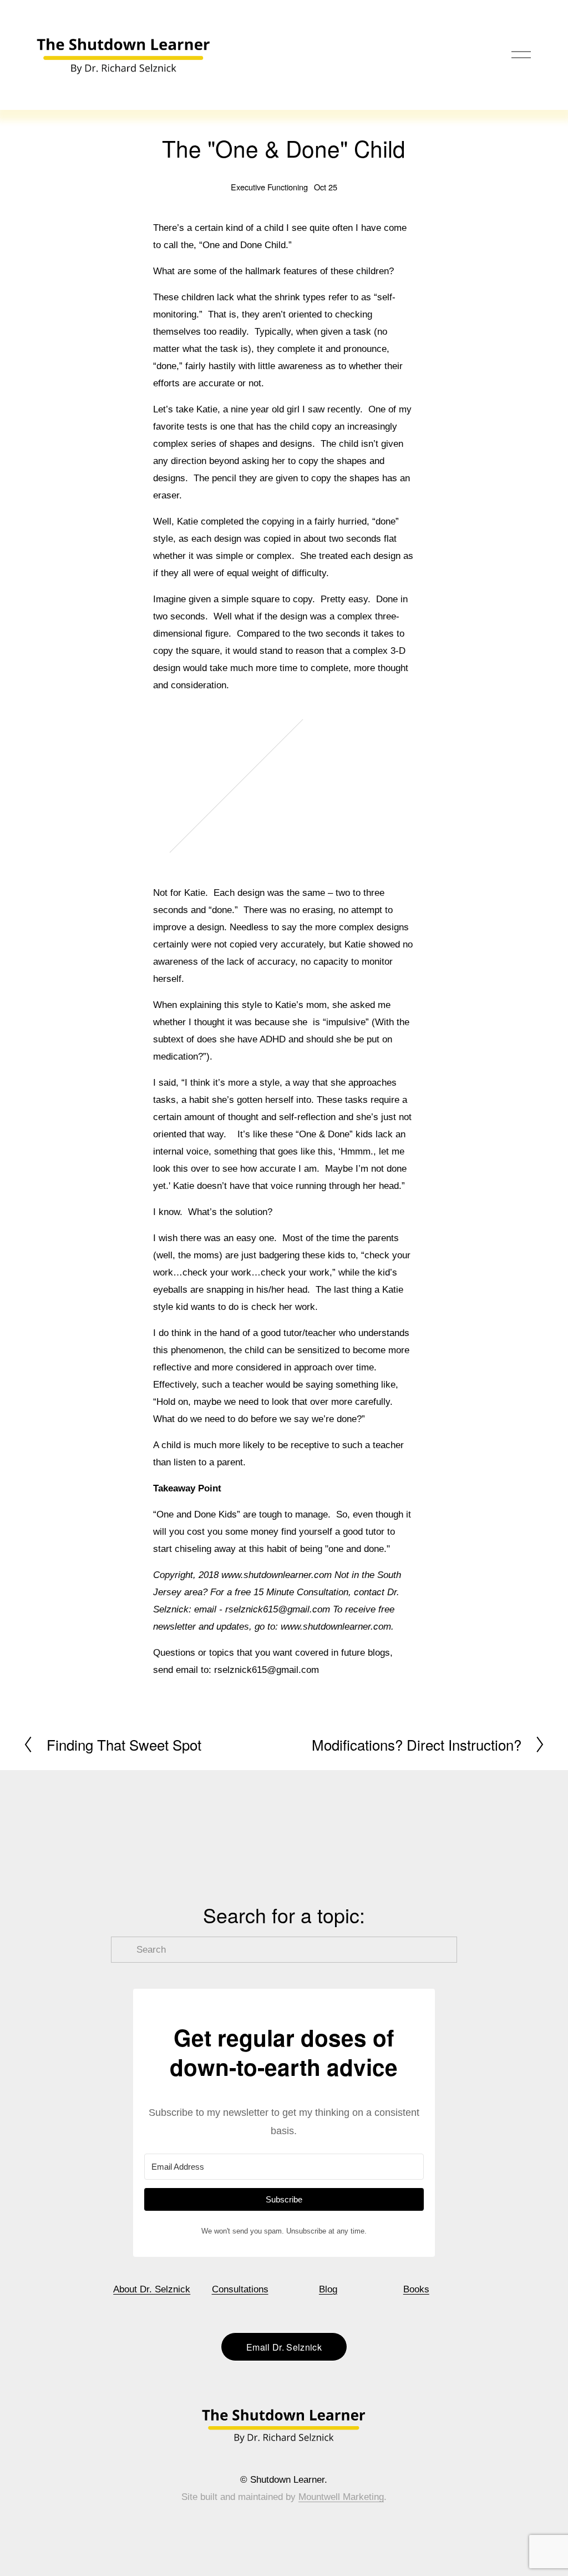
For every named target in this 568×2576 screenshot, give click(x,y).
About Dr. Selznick (152, 2289)
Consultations (240, 2289)
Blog (328, 2289)
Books (416, 2289)
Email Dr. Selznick (284, 2347)
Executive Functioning (269, 187)
